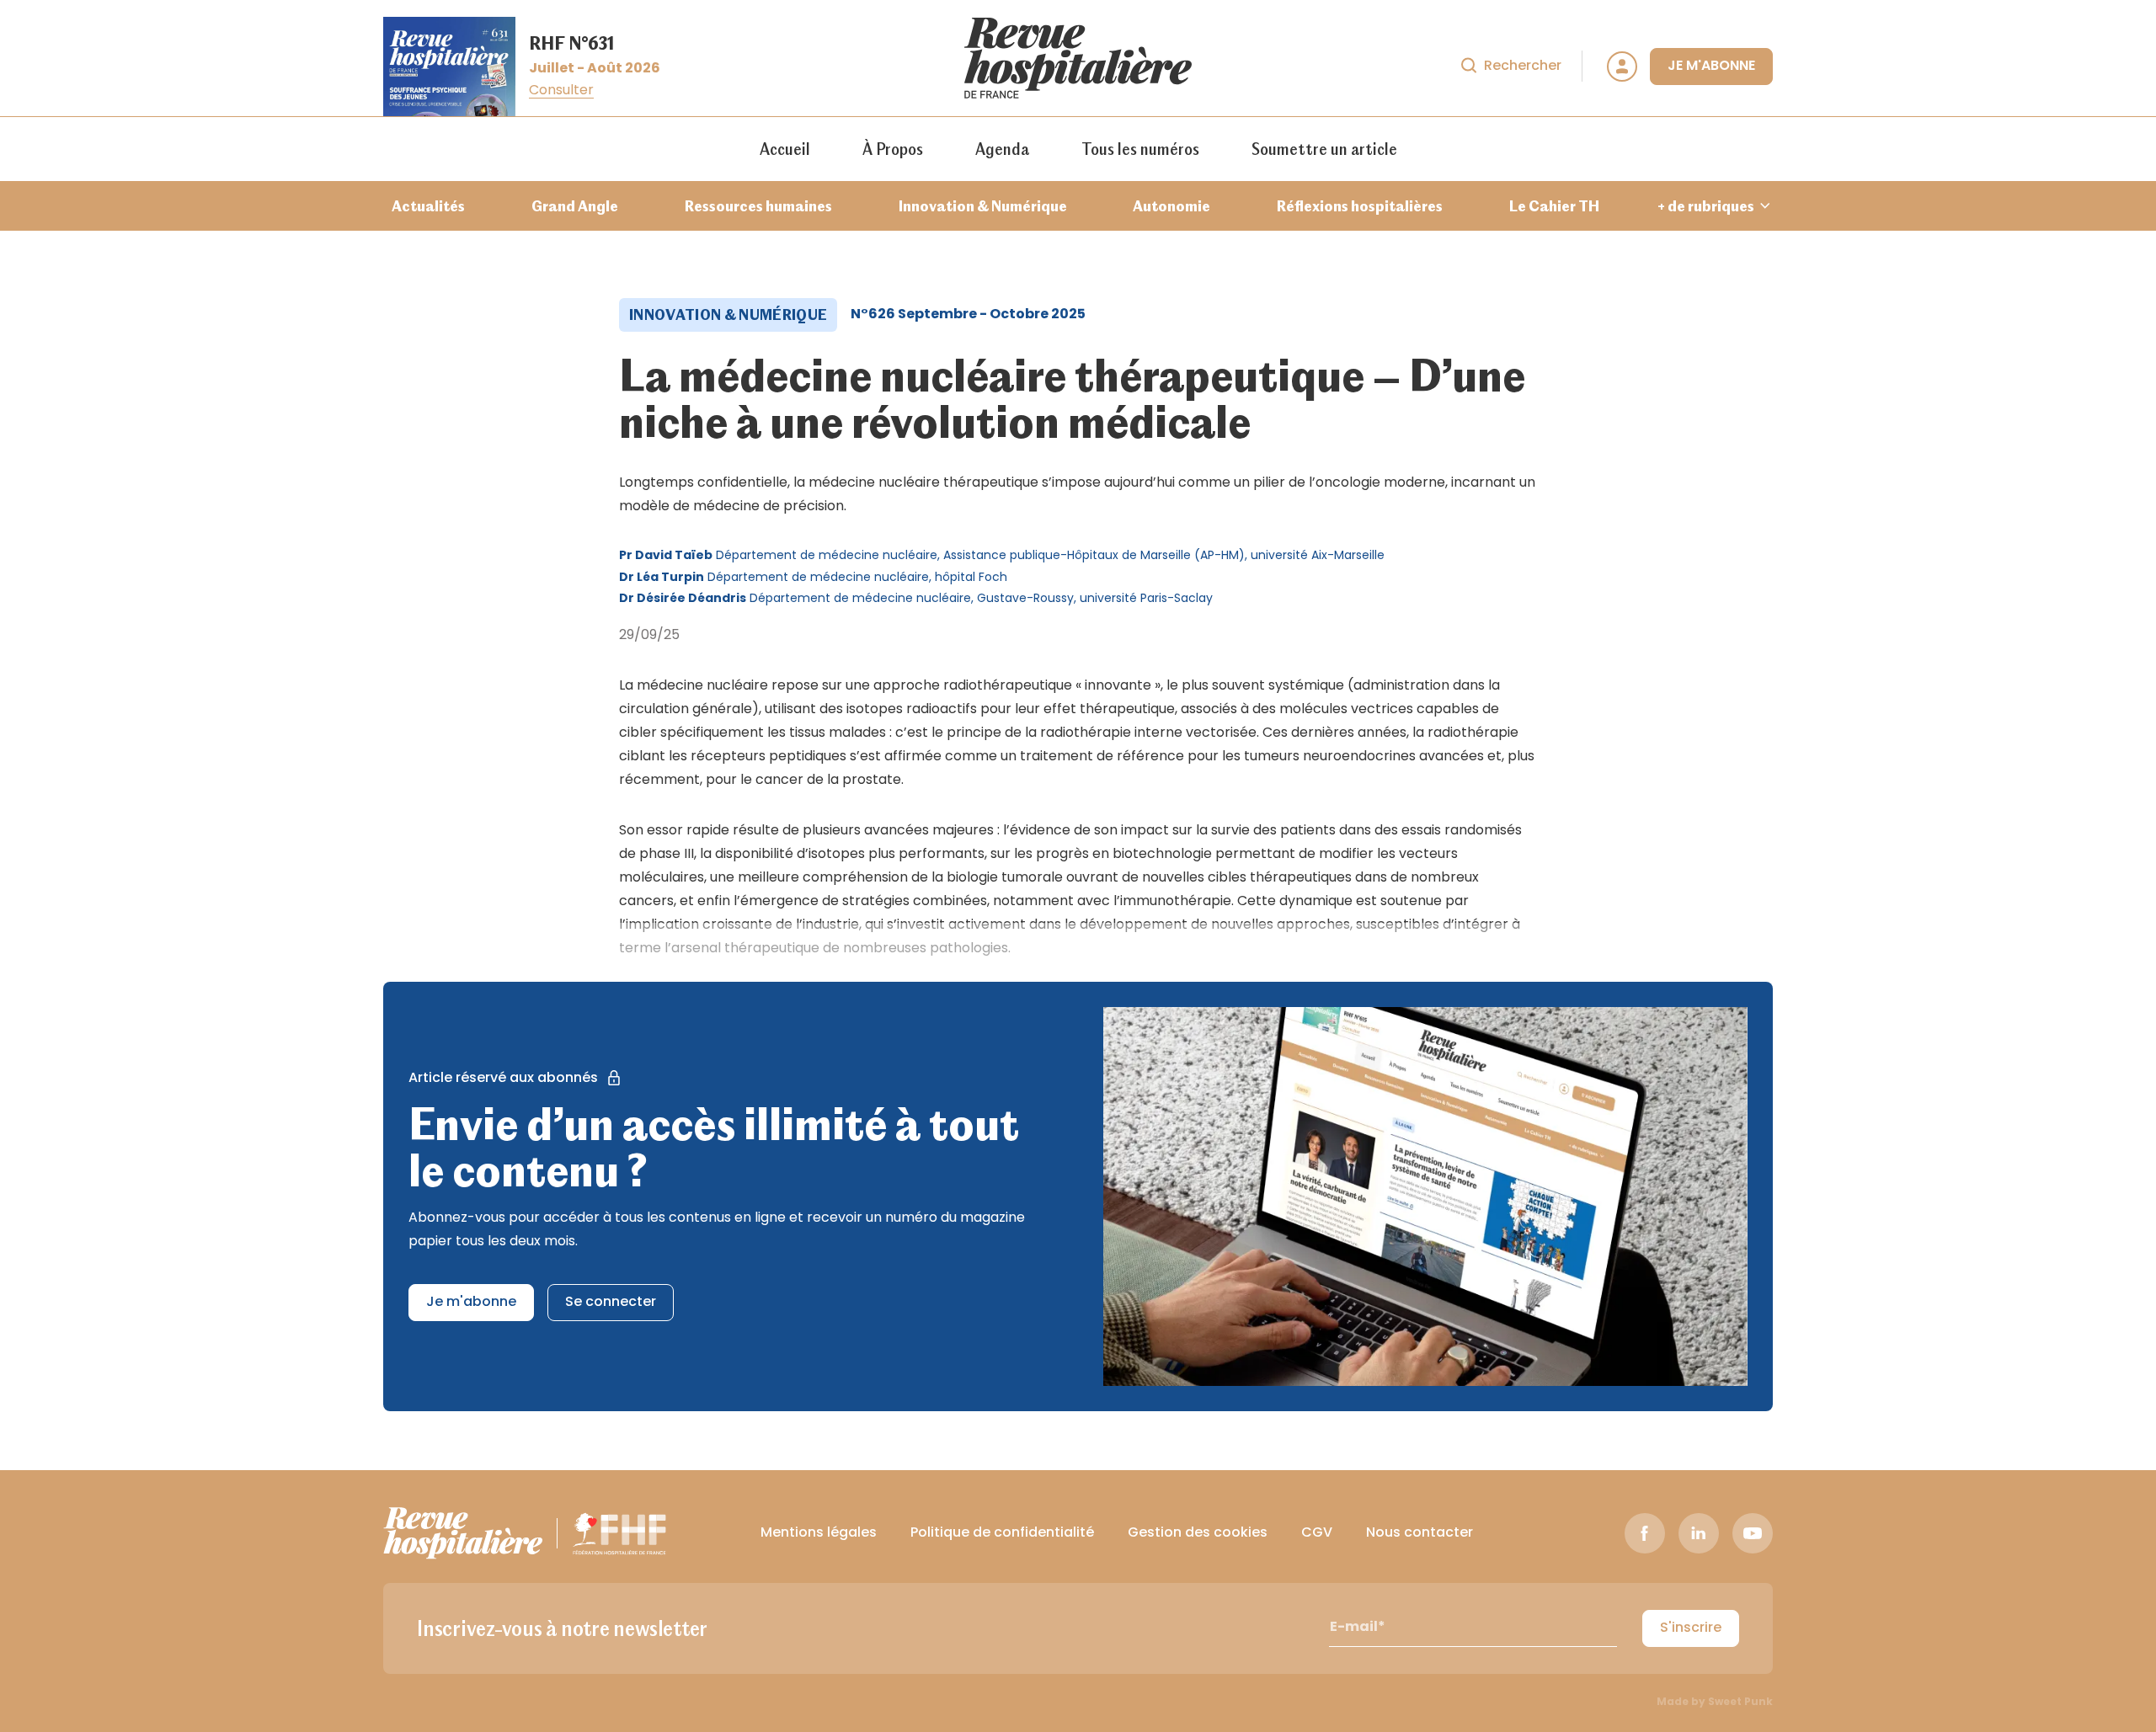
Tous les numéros (1140, 149)
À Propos (893, 149)
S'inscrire (1691, 1628)
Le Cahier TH (1554, 206)
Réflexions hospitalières (1360, 206)
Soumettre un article (1324, 149)
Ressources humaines (758, 206)
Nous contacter (1420, 1533)
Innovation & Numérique (983, 206)
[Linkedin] (1699, 1533)
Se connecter (611, 1303)
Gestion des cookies (1198, 1533)
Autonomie (1171, 206)
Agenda (1002, 149)
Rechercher (1523, 67)
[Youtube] (1753, 1533)
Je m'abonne (1711, 67)
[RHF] (463, 1533)
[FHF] (619, 1533)
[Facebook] (1645, 1533)
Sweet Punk (1740, 1703)
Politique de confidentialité (1002, 1533)
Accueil (785, 149)
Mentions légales (819, 1533)
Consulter (561, 91)
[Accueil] (1078, 67)
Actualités (428, 206)
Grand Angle (575, 206)
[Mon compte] (1622, 67)
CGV (1317, 1533)
